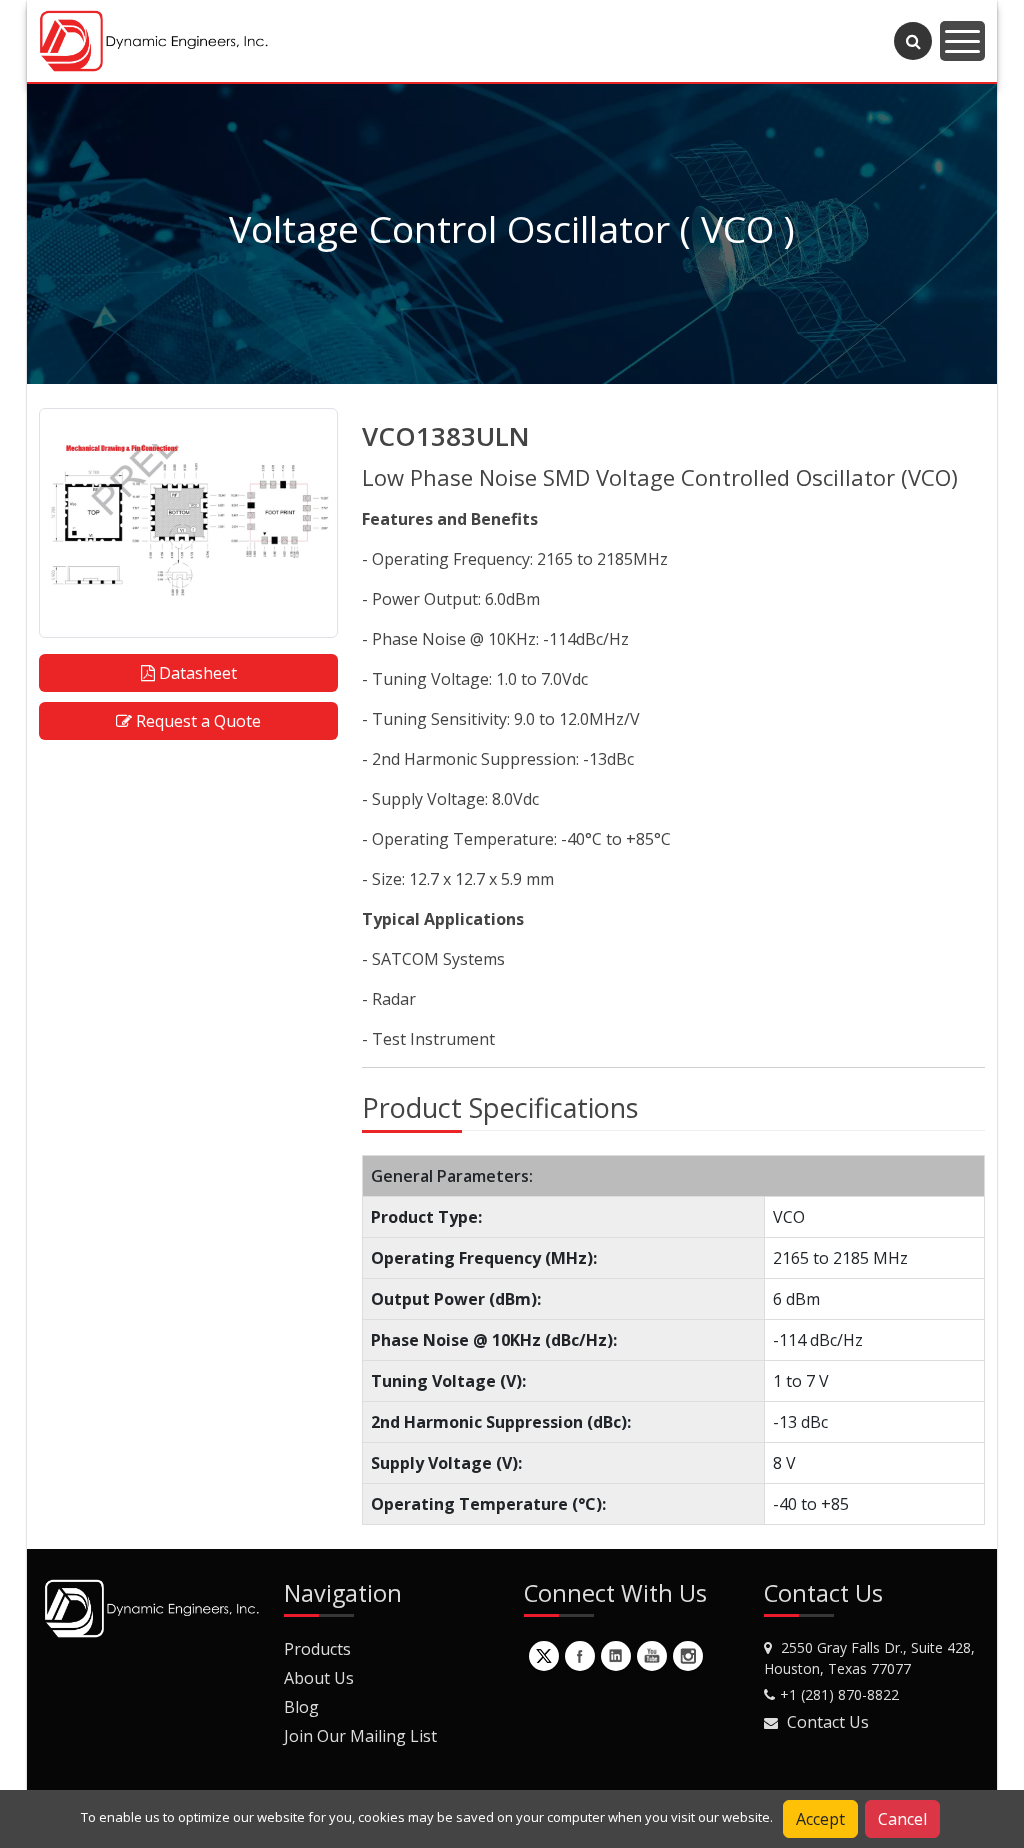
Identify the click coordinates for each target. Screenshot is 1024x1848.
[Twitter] (544, 1656)
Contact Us (828, 1722)
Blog (301, 1707)
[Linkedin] (616, 1656)
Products (317, 1649)
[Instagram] (688, 1656)
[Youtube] (652, 1656)
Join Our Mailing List (360, 1736)
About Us (319, 1678)
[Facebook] (580, 1656)
